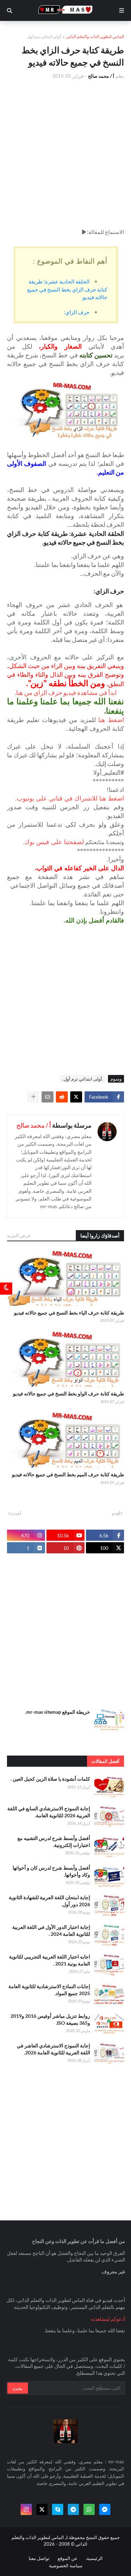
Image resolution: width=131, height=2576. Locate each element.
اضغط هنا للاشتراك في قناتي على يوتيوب (70, 798)
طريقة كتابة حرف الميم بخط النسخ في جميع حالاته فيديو (68, 1474)
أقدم (116, 1513)
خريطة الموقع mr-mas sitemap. (58, 1712)
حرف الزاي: (77, 312)
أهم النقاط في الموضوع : (70, 261)
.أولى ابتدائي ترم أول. (83, 1079)
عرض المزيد (19, 1235)
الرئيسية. (94, 2558)
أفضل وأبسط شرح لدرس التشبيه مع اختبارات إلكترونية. (54, 1842)
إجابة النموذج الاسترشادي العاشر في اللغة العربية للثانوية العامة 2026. (53, 2049)
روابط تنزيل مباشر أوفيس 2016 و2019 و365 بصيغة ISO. (50, 2019)
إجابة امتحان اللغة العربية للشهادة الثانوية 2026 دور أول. (49, 1901)
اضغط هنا (111, 720)
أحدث (16, 1513)
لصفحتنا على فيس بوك (54, 842)
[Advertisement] (65, 154)
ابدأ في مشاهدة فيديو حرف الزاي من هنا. (66, 692)
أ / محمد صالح (34, 1125)
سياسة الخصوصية (66, 2566)
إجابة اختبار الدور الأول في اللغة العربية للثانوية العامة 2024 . (51, 1930)
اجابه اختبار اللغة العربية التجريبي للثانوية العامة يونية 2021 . (50, 1960)
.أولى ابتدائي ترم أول (45, 36)
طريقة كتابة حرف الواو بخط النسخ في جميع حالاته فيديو (68, 1393)
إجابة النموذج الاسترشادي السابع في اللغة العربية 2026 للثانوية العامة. (49, 1812)
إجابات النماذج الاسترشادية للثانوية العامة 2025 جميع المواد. (49, 1990)
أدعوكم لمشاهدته (108, 2319)
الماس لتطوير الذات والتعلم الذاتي (95, 36)
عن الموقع (68, 2558)
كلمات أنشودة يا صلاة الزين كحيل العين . (50, 1779)
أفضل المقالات (105, 1761)
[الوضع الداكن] (6, 1288)
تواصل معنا (39, 2558)
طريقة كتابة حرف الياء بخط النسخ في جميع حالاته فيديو (69, 1313)
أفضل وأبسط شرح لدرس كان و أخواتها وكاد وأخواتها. (51, 1871)
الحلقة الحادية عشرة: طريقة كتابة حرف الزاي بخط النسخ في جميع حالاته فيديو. (67, 289)
